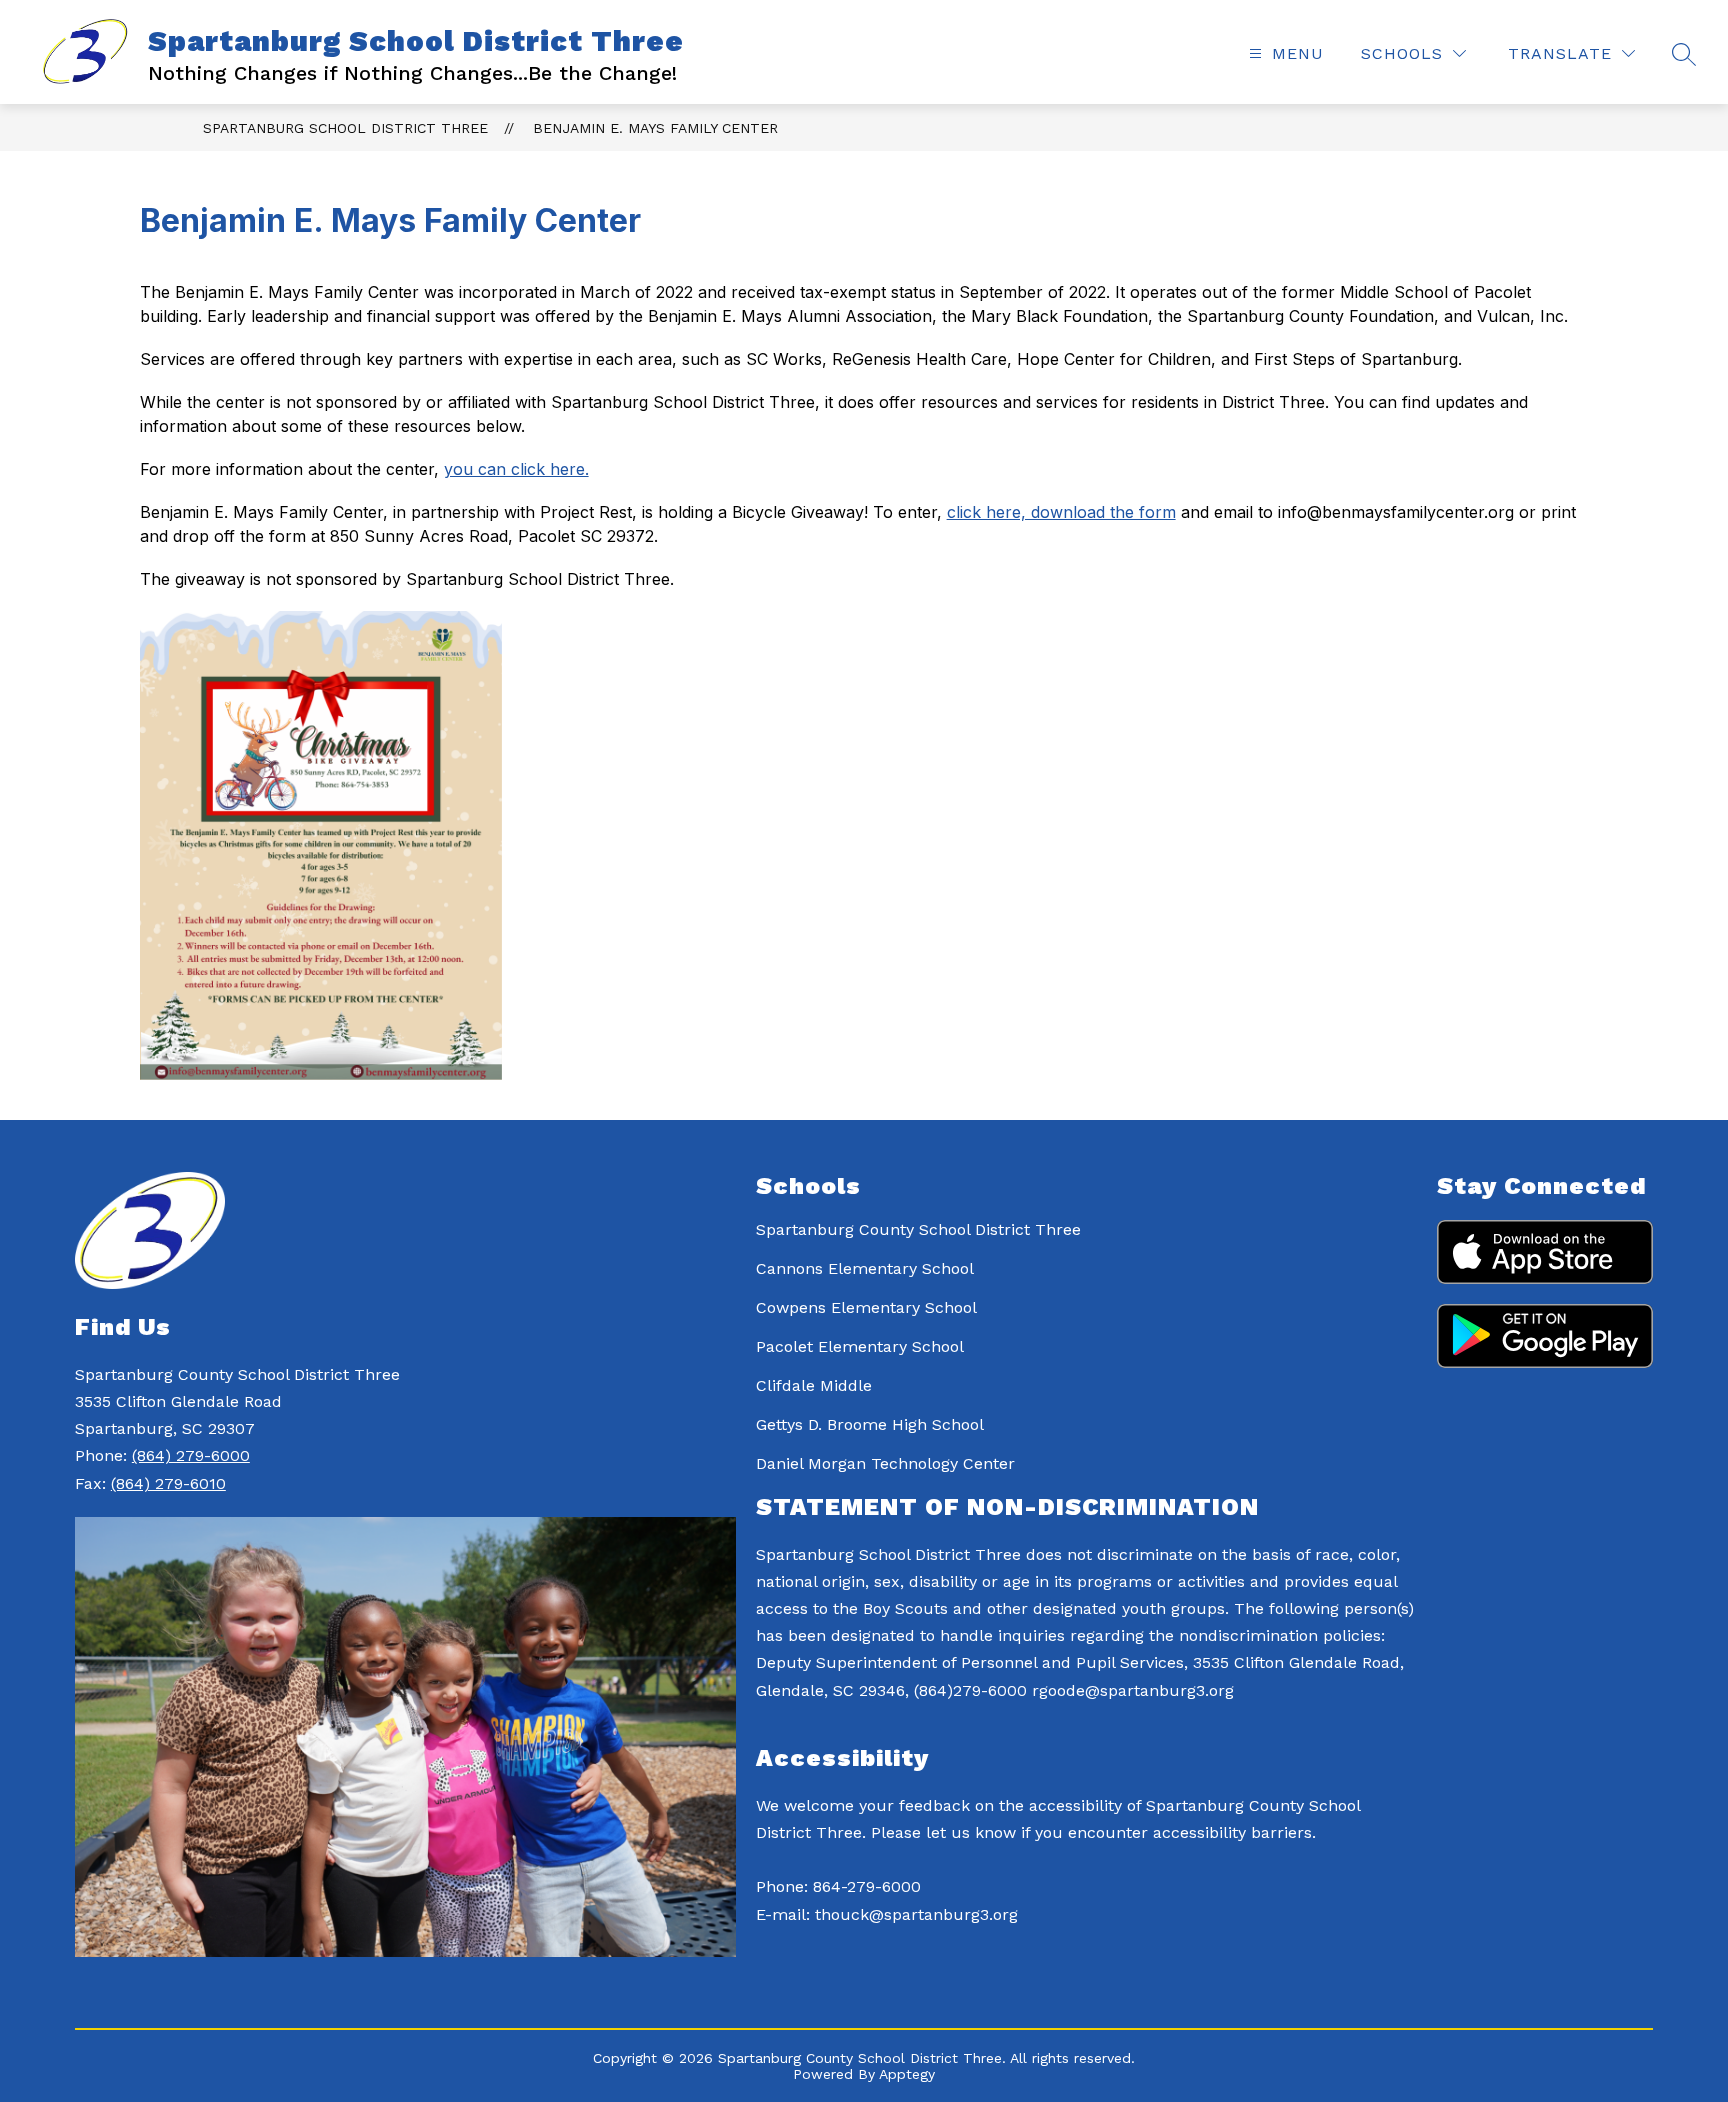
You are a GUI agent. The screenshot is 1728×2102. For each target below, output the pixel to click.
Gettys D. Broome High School (870, 1424)
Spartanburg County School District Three (918, 1229)
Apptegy (907, 2074)
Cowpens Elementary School (866, 1307)
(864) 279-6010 (168, 1483)
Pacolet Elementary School (860, 1346)
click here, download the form (1061, 512)
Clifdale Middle (814, 1385)
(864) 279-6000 (191, 1455)
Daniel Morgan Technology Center (885, 1463)
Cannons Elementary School (865, 1268)
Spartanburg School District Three (345, 128)
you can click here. (516, 469)
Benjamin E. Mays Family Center (655, 128)
